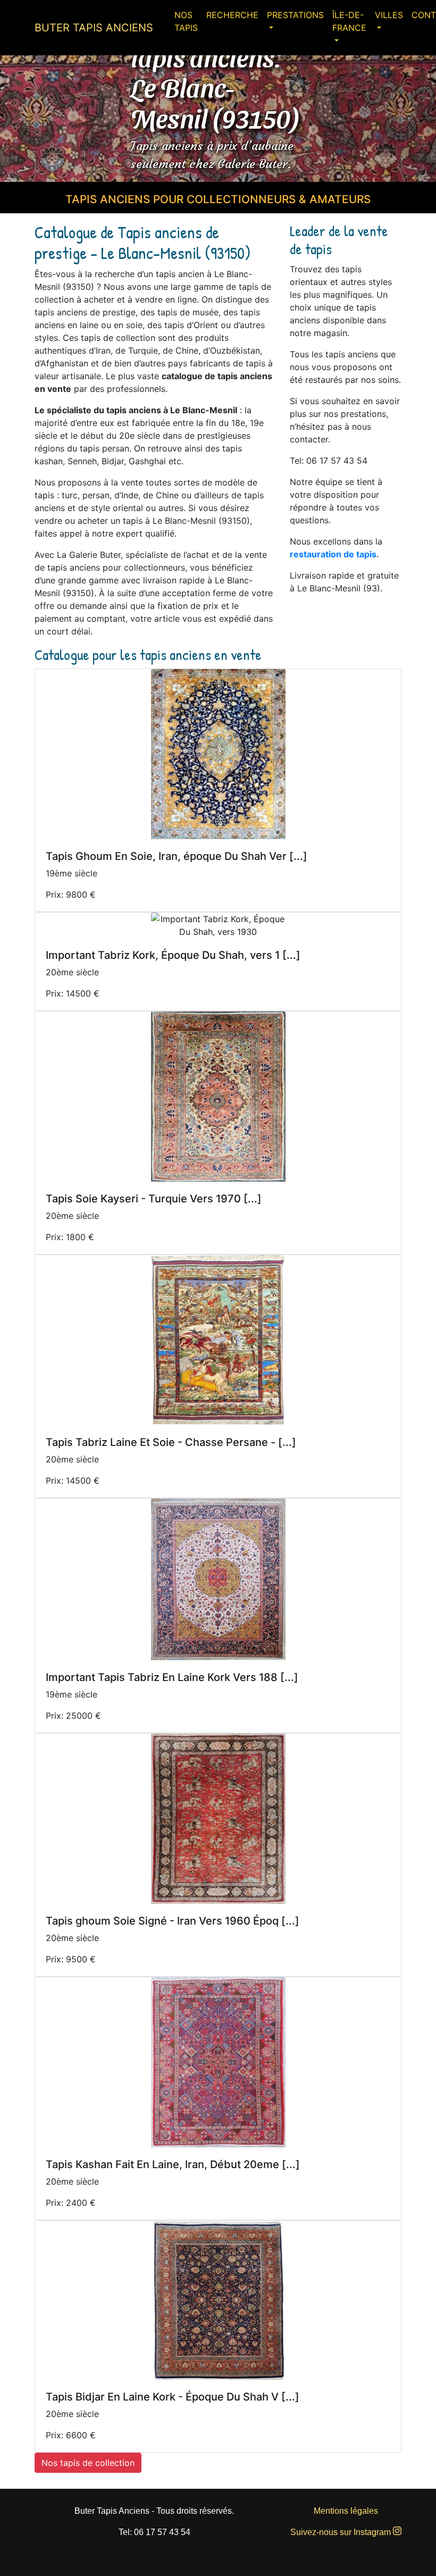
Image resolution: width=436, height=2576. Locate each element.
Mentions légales (346, 2511)
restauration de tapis (333, 554)
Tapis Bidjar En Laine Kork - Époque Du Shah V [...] (173, 2397)
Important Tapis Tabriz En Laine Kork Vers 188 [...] (172, 1677)
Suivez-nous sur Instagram (342, 2532)
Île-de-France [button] (349, 21)
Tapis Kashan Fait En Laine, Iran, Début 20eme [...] (173, 2164)
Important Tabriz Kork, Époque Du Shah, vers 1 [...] (173, 955)
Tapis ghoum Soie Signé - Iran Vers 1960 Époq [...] (173, 1921)
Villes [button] (389, 15)
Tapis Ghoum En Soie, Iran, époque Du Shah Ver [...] (177, 856)
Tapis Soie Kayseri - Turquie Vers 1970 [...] (154, 1199)
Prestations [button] (295, 15)
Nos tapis (186, 21)
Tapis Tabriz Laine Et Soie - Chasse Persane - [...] (171, 1442)
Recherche (232, 15)
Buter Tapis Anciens (94, 28)
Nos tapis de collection (88, 2463)
